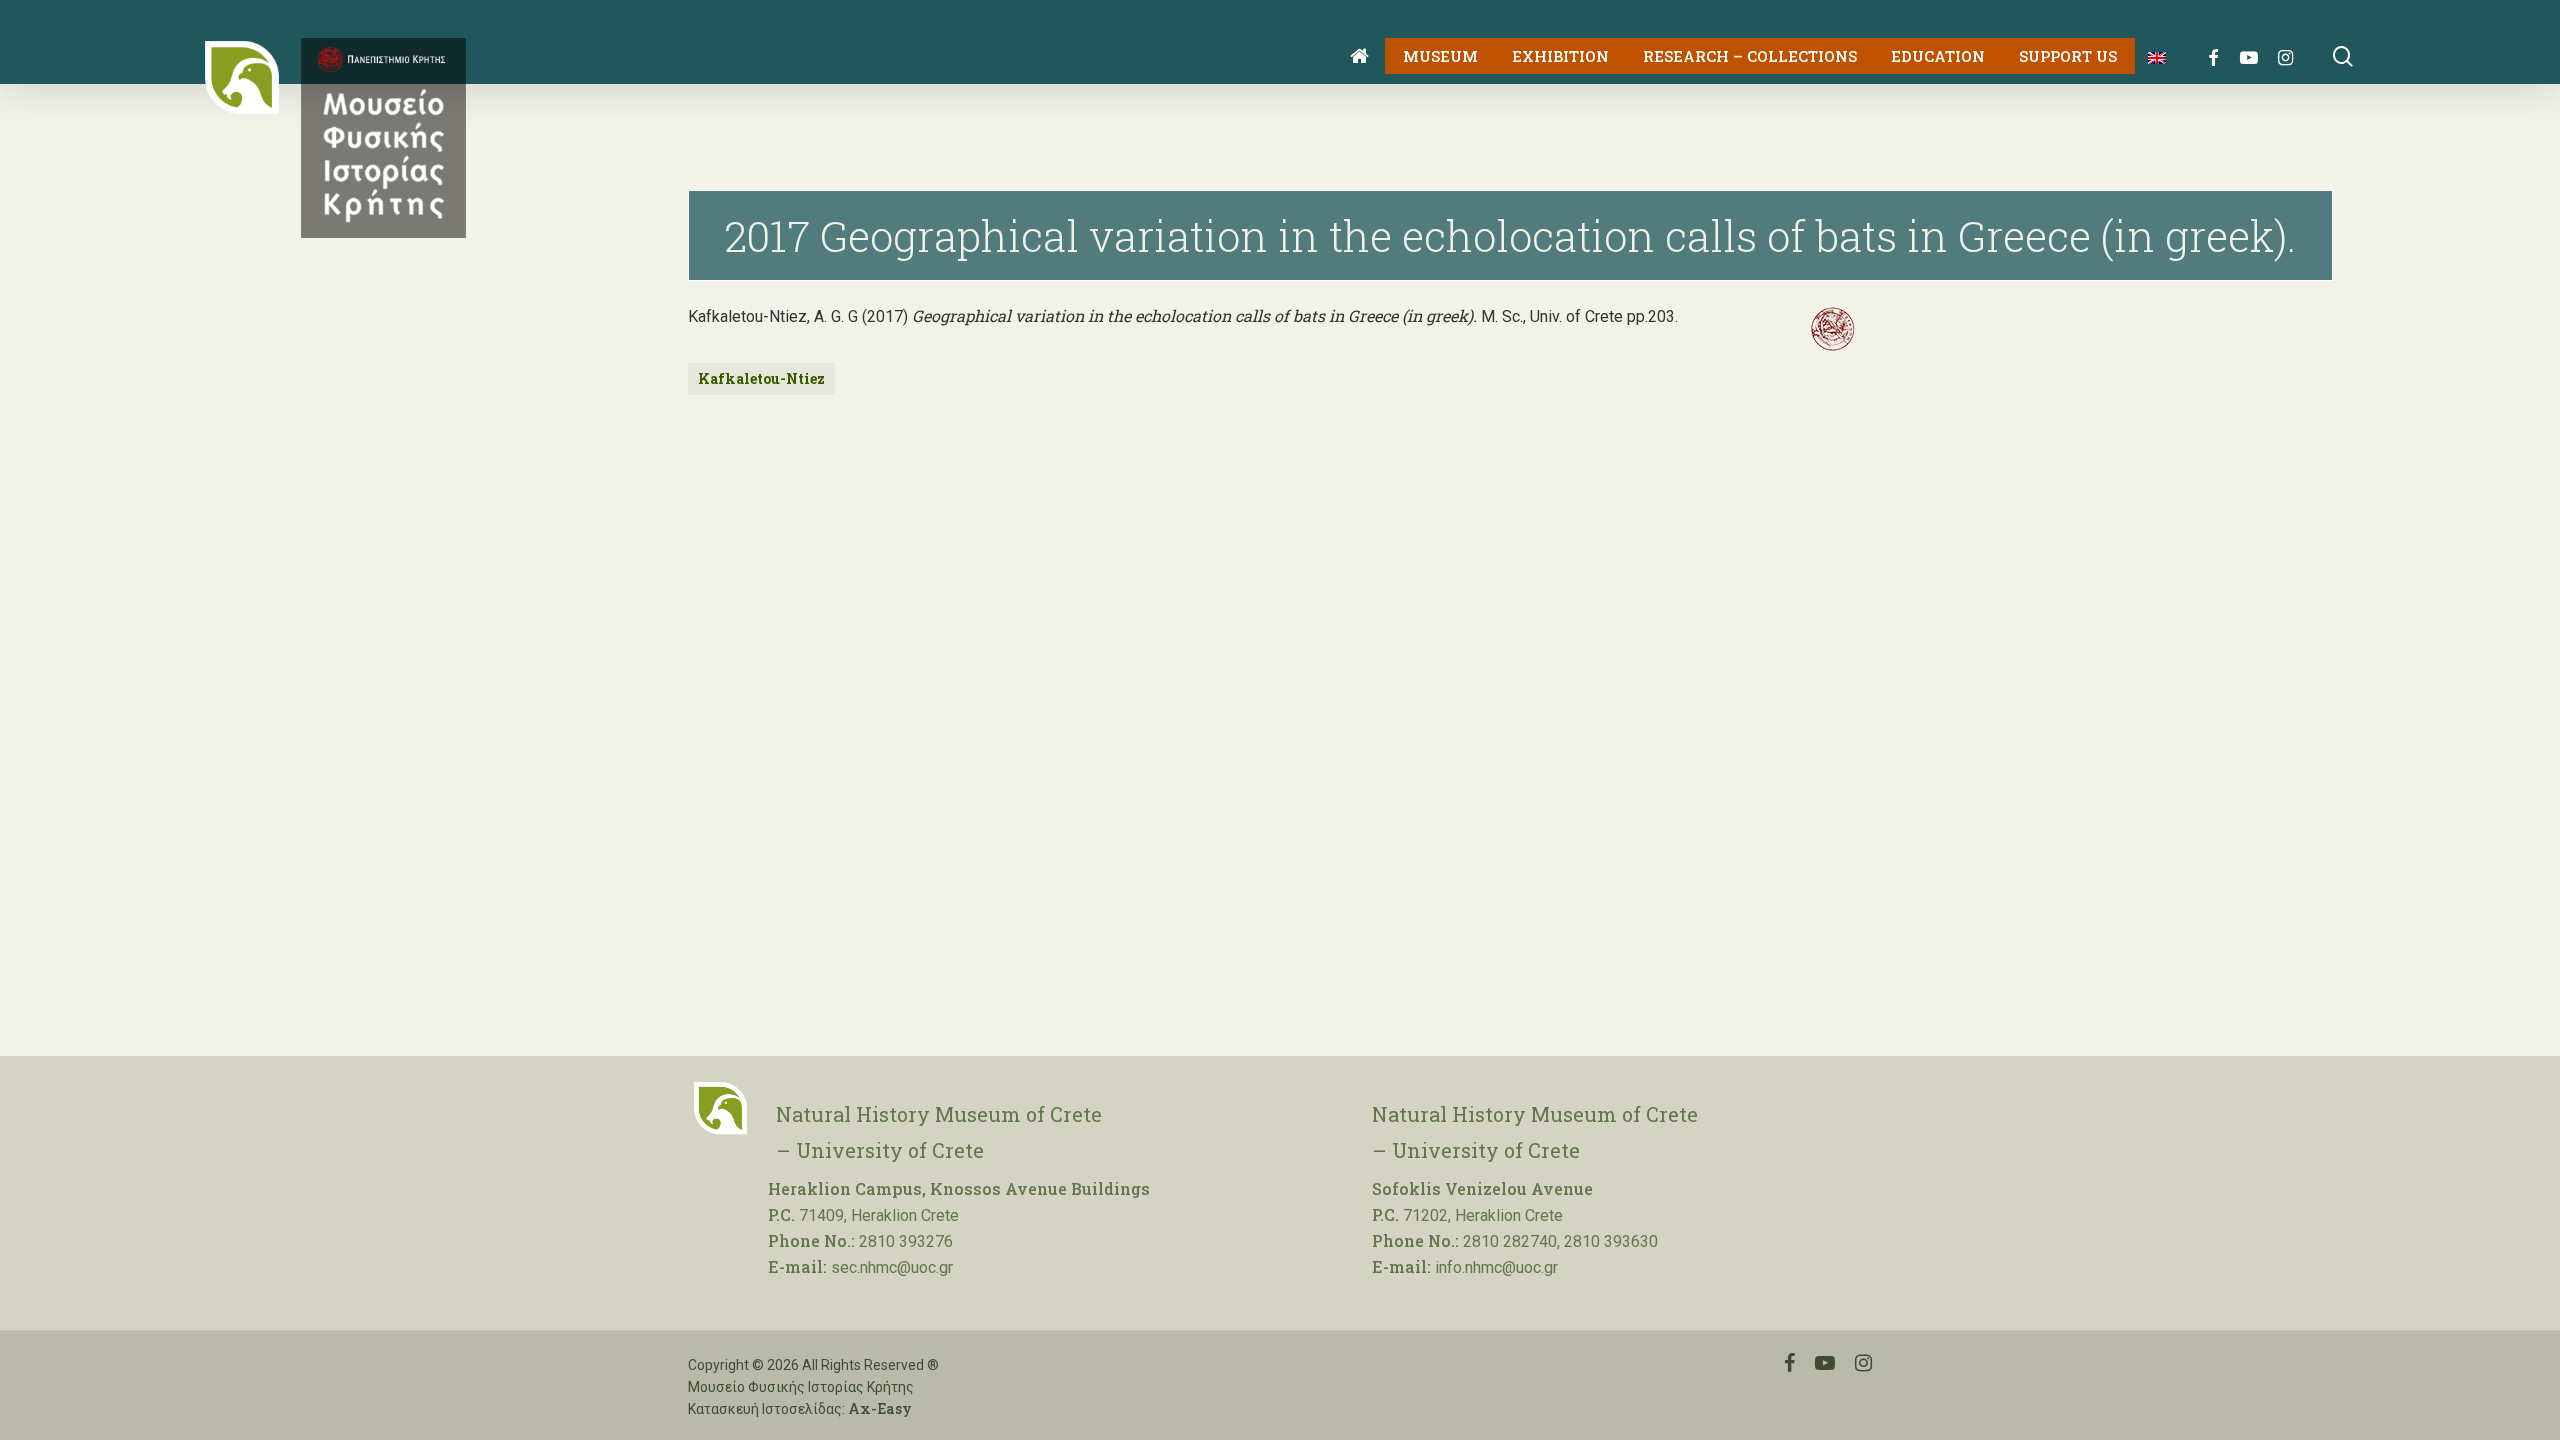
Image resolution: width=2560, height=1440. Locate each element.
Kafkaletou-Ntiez (761, 378)
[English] (2149, 56)
